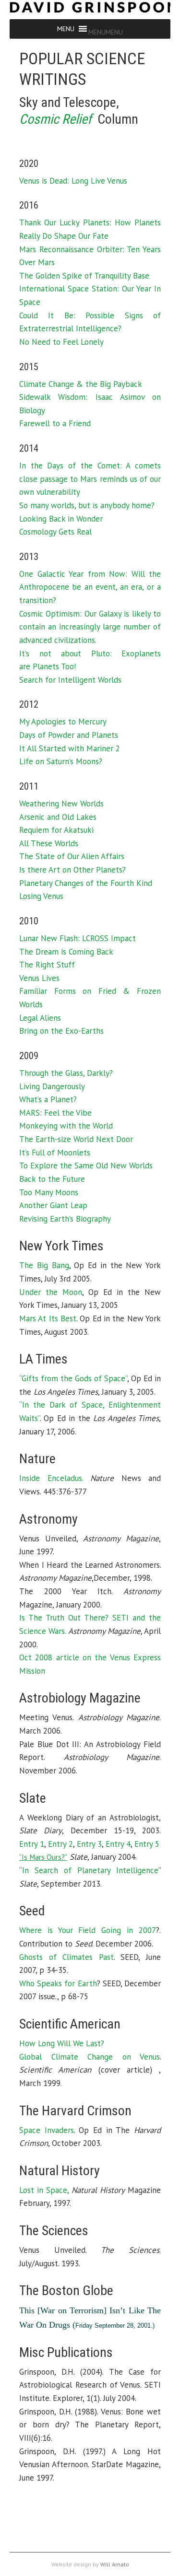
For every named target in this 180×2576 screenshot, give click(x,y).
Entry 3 (89, 1844)
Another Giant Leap (53, 1205)
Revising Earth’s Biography (65, 1219)
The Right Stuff (47, 965)
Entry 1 (32, 1844)
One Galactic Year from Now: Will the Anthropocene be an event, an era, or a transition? (90, 587)
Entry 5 (147, 1844)
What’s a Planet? (48, 1099)
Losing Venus (41, 896)
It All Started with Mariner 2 (70, 748)
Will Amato (115, 2564)
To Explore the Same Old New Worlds (86, 1166)
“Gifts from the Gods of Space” (73, 1378)
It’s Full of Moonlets (55, 1153)
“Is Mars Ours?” (43, 1857)
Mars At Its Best (48, 1318)
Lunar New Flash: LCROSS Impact (78, 938)
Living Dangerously (52, 1086)
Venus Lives (39, 978)
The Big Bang (44, 1265)
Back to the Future (52, 1179)
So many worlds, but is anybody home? (87, 505)
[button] (106, 32)
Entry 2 (60, 1844)
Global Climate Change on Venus (90, 2057)
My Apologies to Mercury (63, 722)
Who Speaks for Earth (58, 1983)
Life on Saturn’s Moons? (61, 761)
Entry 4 (118, 1844)
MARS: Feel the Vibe (55, 1113)
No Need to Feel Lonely (61, 342)
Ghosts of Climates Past (66, 1957)
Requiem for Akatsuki (56, 830)
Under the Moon (51, 1292)
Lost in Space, (44, 2190)
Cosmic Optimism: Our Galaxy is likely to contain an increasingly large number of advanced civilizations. (90, 627)
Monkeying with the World (66, 1126)
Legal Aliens (40, 1018)
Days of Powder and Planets (69, 735)
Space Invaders (47, 2130)
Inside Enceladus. (51, 1478)
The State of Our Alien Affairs (72, 856)
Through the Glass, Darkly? (66, 1073)
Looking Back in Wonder (61, 519)
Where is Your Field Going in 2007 (88, 1930)
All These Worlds (49, 843)
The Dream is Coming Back (66, 952)
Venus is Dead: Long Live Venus (73, 181)
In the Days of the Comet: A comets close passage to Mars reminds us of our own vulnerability (90, 479)
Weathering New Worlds (61, 804)
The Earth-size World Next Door (76, 1139)
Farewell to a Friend (55, 423)
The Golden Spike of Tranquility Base (84, 276)
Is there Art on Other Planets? (72, 870)
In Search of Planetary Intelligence (90, 1870)
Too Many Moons (49, 1192)
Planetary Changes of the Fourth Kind (86, 883)
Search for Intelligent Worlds (70, 680)
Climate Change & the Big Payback (81, 384)
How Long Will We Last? (62, 2043)
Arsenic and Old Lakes (58, 817)
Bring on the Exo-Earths (61, 1031)
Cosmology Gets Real (55, 532)
